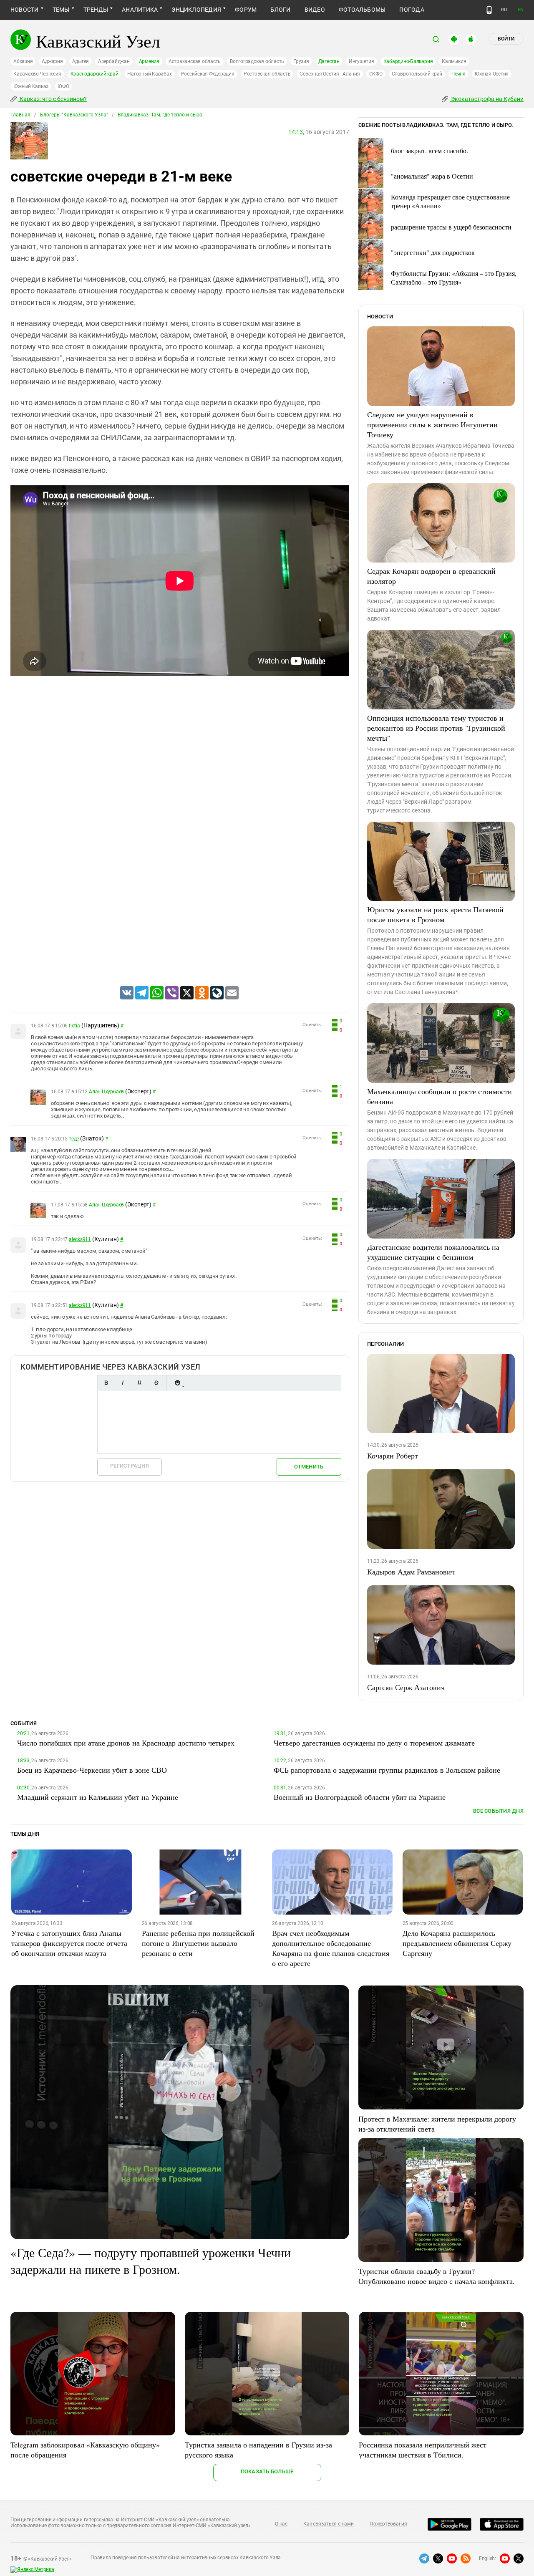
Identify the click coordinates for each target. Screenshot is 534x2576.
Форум (246, 10)
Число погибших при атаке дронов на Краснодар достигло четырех (126, 1743)
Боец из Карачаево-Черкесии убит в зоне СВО (92, 1770)
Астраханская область (195, 61)
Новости (25, 10)
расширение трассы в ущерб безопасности (451, 227)
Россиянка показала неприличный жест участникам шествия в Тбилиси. (423, 2450)
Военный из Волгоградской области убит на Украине (360, 1797)
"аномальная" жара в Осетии (432, 176)
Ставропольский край (417, 74)
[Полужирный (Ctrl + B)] (106, 1383)
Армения (149, 61)
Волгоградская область (257, 61)
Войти (506, 39)
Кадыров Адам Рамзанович (411, 1572)
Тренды (96, 10)
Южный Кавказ (31, 86)
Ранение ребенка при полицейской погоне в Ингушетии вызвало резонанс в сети (198, 1943)
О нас (281, 2524)
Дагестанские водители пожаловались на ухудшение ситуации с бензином (433, 1252)
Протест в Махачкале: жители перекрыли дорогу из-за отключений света (437, 2124)
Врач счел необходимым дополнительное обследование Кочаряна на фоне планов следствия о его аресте (331, 1948)
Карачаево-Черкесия (37, 74)
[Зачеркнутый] (156, 1383)
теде (74, 1139)
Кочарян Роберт (393, 1456)
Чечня (458, 74)
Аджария (52, 61)
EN (521, 10)
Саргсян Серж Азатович (406, 1687)
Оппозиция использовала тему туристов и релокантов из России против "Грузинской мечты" (436, 728)
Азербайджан (114, 61)
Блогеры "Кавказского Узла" (74, 115)
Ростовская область (267, 74)
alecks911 (80, 1239)
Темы (61, 10)
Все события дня (498, 1811)
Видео (315, 10)
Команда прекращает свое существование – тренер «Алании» (453, 201)
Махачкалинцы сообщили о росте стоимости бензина (440, 1096)
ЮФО (63, 86)
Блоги (280, 10)
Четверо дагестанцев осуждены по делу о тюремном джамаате (374, 1743)
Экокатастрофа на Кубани (487, 99)
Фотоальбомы (362, 10)
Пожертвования (388, 2524)
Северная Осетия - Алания (330, 74)
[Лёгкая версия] (489, 10)
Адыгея (81, 61)
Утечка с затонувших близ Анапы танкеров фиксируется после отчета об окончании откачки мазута (69, 1943)
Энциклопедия (196, 10)
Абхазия (23, 61)
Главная (20, 115)
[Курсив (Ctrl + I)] (123, 1383)
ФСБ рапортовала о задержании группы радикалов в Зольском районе (387, 1770)
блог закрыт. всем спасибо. (429, 150)
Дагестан (329, 61)
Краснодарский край (94, 74)
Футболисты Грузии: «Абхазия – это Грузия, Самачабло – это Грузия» (454, 278)
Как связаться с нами (328, 2524)
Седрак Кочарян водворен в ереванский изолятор (431, 576)
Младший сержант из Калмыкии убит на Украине (98, 1797)
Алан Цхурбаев (106, 1092)
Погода (412, 10)
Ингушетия (361, 61)
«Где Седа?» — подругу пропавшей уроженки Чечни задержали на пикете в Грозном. (151, 2261)
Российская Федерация (208, 74)
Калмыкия (454, 61)
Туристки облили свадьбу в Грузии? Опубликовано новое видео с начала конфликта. (437, 2276)
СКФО (376, 74)
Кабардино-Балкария (408, 61)
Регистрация (130, 1466)
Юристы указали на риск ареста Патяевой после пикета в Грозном (435, 914)
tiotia (74, 1026)
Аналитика (140, 10)
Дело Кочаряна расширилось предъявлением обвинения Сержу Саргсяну (457, 1943)
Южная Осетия (492, 74)
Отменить (309, 1467)
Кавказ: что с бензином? (53, 99)
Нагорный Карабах (149, 74)
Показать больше (267, 2471)
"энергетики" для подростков (433, 252)
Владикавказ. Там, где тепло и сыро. (161, 115)
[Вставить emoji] (177, 1383)
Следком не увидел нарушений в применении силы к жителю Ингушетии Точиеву (432, 424)
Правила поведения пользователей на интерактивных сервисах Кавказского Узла (186, 2558)
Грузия (301, 61)
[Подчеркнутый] (139, 1383)
